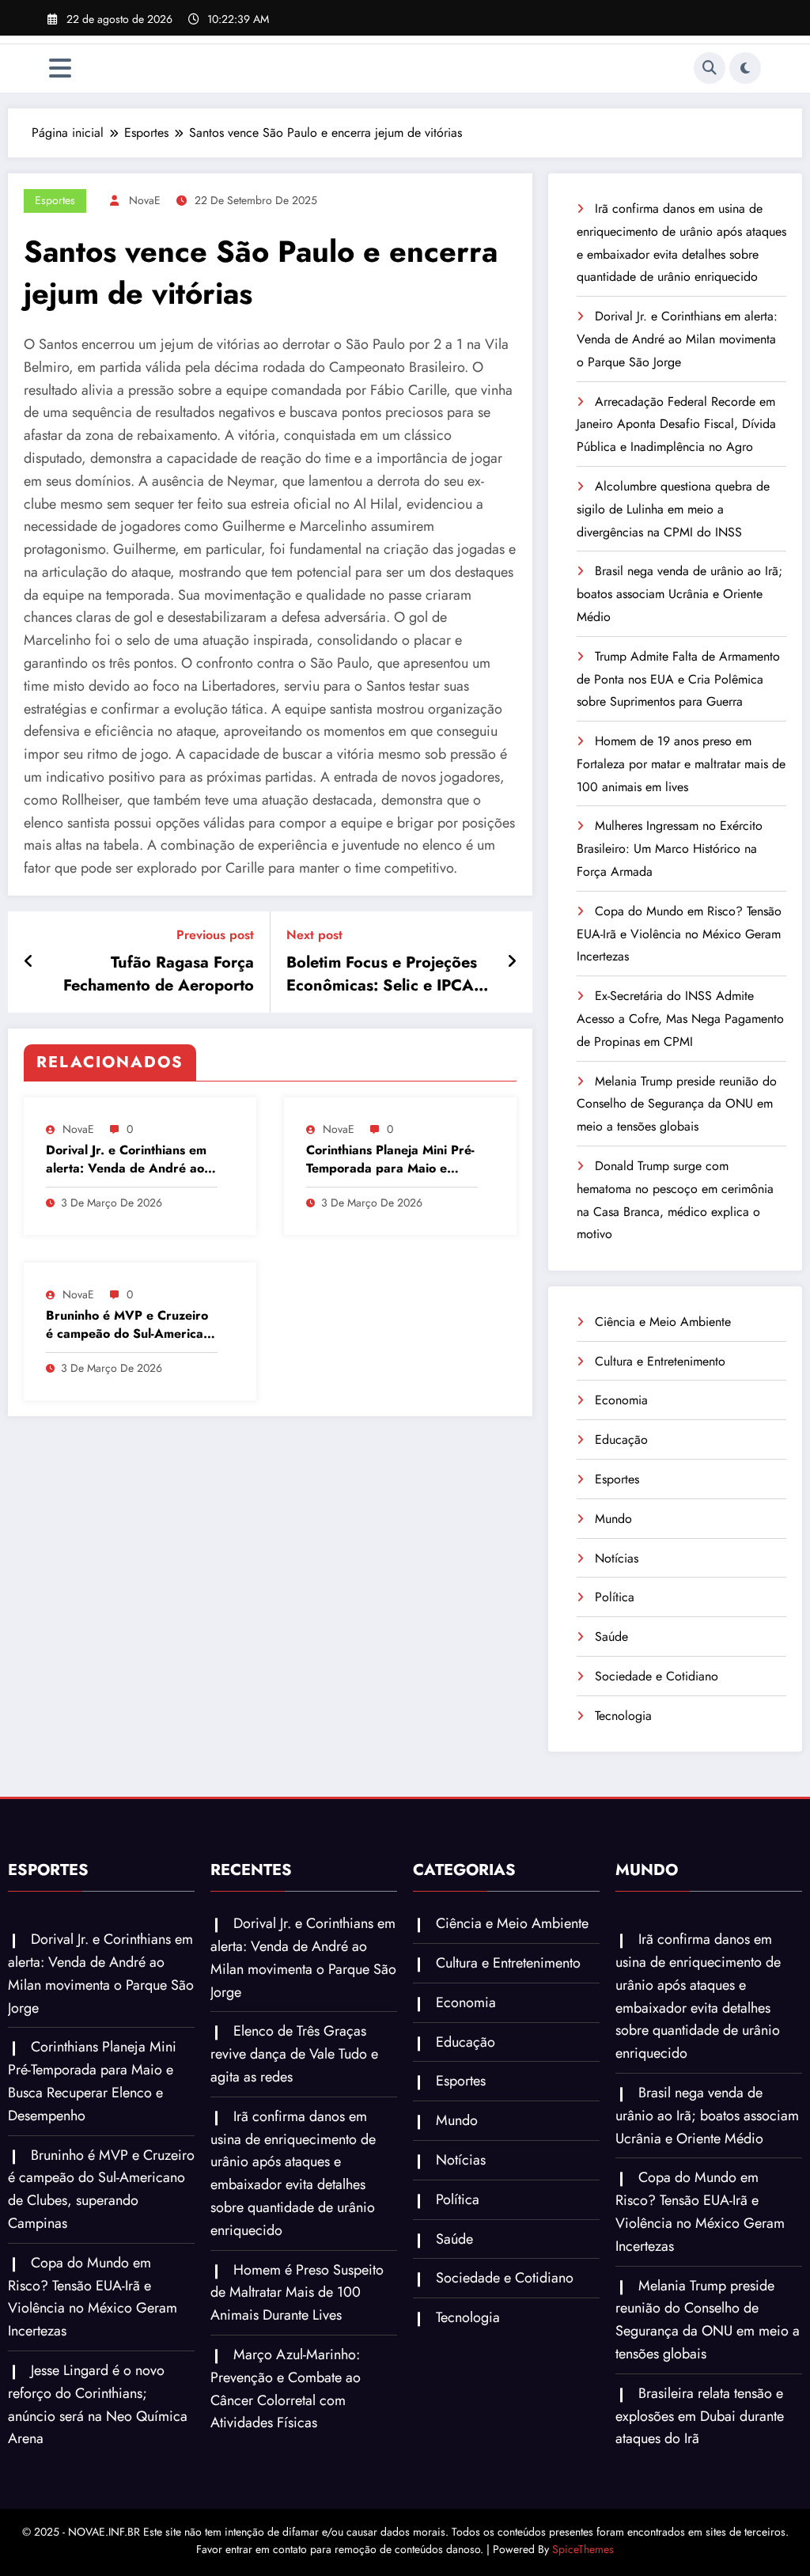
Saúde (611, 1637)
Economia (621, 1400)
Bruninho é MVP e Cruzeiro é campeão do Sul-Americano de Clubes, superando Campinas (132, 1325)
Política (615, 1597)
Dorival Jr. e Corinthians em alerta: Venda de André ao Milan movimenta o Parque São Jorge (126, 1159)
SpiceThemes (583, 2549)
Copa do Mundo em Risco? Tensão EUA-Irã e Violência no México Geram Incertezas (679, 934)
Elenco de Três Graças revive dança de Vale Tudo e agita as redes (294, 2054)
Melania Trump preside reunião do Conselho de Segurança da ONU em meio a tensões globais (677, 1104)
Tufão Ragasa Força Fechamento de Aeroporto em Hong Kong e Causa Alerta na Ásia (159, 974)
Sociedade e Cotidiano (657, 1676)
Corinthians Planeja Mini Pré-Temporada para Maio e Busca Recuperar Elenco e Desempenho (390, 1159)
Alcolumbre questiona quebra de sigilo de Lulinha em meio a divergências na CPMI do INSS (673, 509)
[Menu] (60, 68)
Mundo (613, 1519)
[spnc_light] (745, 68)
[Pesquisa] (710, 68)
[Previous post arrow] (29, 962)
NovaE (145, 200)
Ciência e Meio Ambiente (663, 1322)
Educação (621, 1440)
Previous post (215, 935)
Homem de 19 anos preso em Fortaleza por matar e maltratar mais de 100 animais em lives (681, 764)
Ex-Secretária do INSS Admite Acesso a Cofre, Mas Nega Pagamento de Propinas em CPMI (680, 1019)
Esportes (55, 200)
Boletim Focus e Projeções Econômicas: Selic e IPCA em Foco (382, 974)
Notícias (617, 1558)
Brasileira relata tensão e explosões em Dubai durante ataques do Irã (700, 2416)
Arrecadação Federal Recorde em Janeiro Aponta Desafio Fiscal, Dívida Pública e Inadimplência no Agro (676, 424)
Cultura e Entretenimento (660, 1361)
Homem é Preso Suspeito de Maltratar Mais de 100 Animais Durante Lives (297, 2293)
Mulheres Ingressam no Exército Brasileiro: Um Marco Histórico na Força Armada (670, 849)
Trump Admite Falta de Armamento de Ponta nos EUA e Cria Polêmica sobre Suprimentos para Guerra (678, 679)
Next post (314, 935)
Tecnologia (623, 1716)
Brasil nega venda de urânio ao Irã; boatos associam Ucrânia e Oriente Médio (679, 594)
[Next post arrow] (512, 962)
